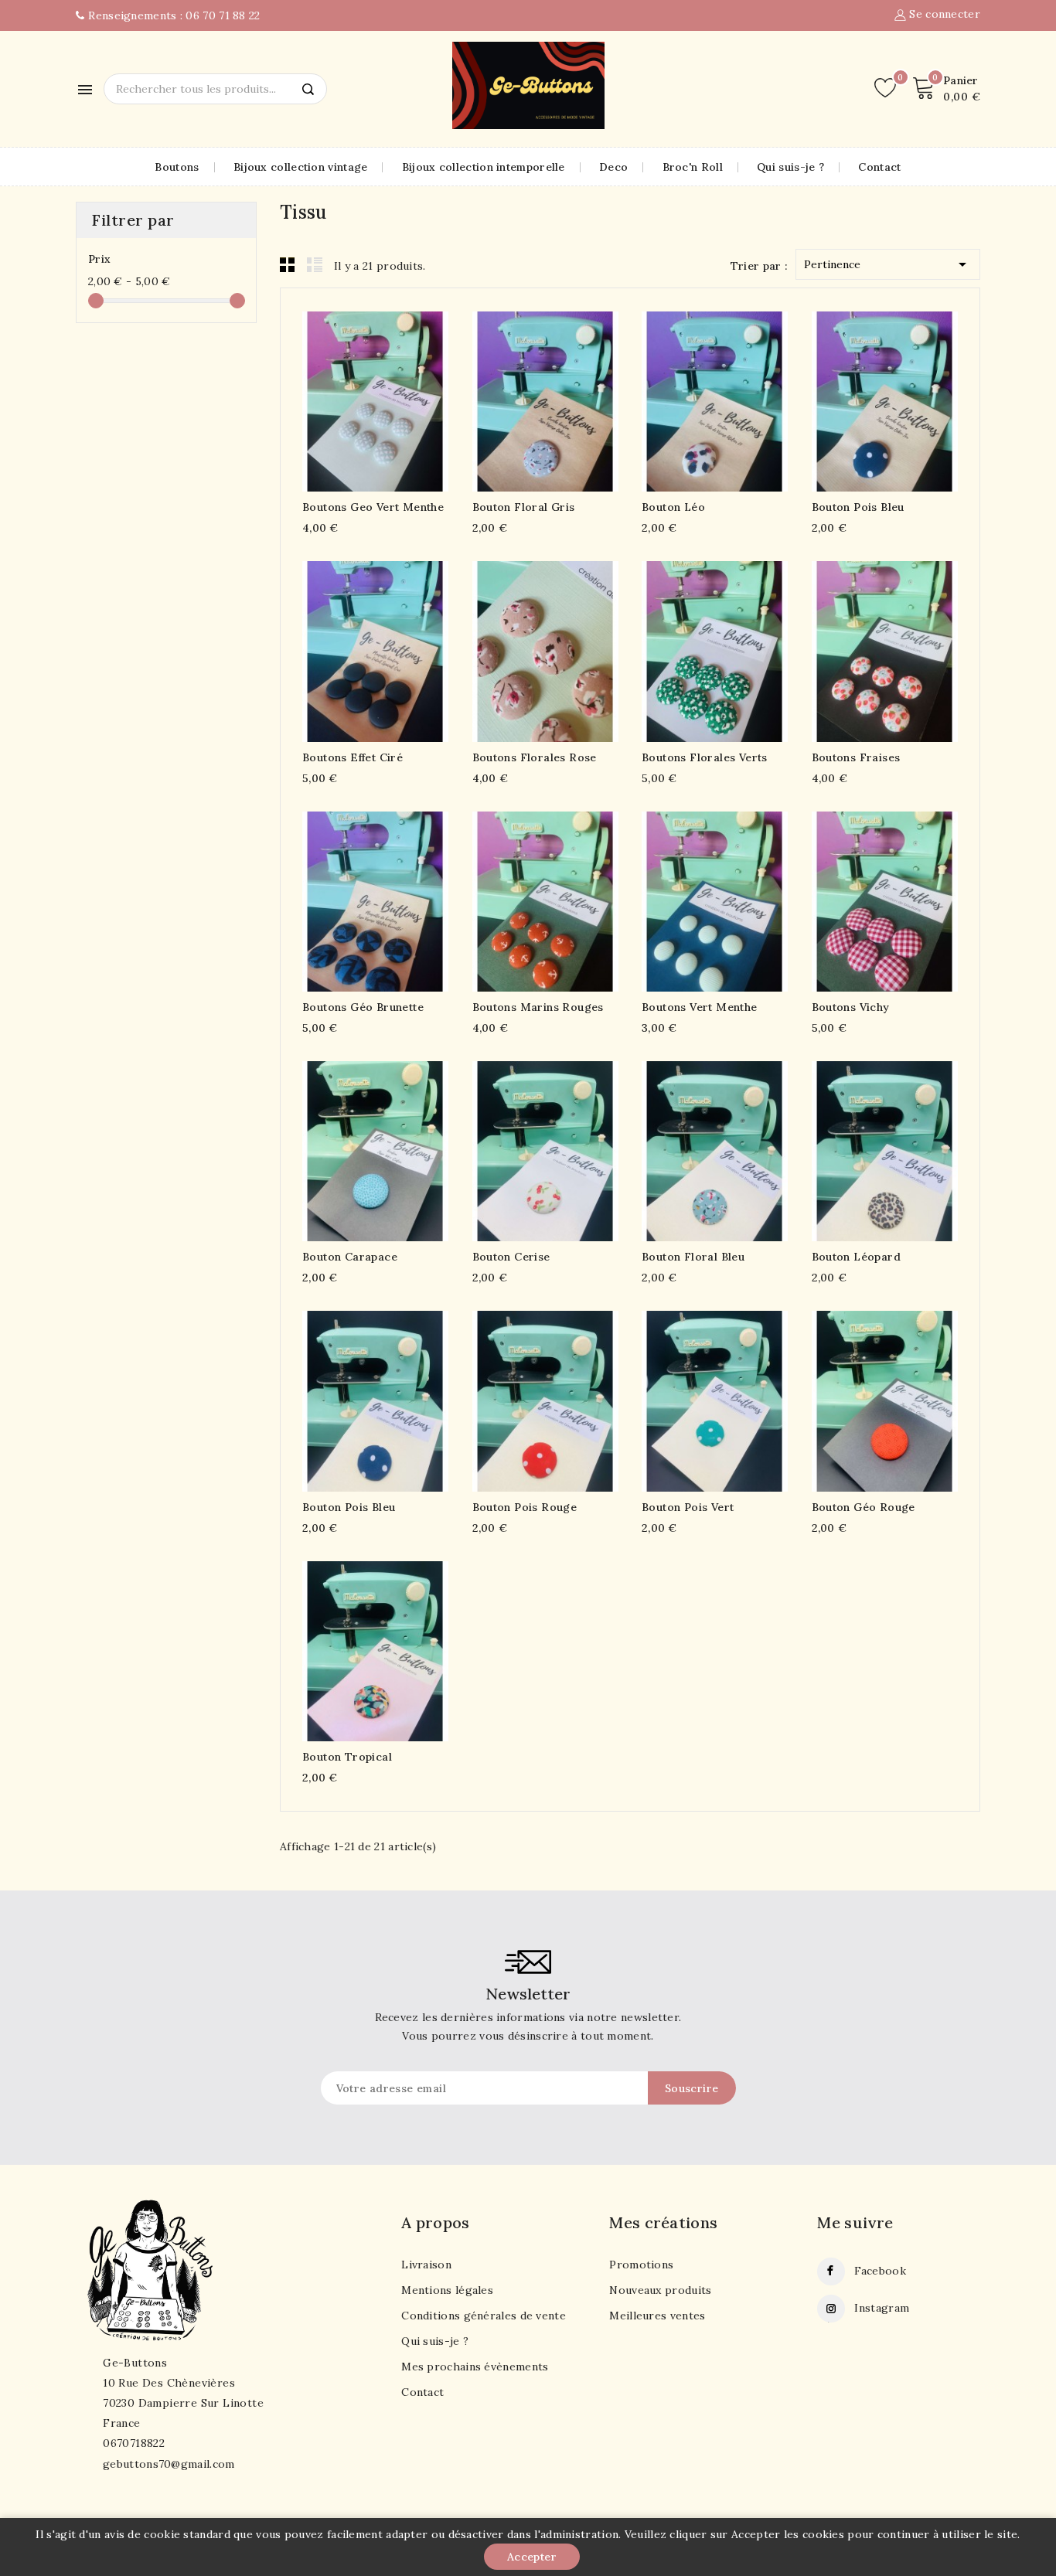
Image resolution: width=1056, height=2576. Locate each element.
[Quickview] (375, 399)
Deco (613, 167)
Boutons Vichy (851, 1007)
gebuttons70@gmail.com (169, 2464)
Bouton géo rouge (864, 1507)
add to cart (345, 399)
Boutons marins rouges (538, 1007)
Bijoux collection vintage (301, 167)
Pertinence (888, 264)
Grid (288, 264)
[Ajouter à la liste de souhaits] (406, 399)
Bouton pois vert (688, 1507)
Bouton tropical (347, 1757)
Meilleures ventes (657, 2316)
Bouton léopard (857, 1257)
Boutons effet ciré (353, 757)
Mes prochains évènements (475, 2367)
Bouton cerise (511, 1257)
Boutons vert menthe (700, 1007)
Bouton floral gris (524, 507)
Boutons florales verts (705, 757)
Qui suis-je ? (790, 167)
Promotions (641, 2265)
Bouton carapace (350, 1257)
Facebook (880, 2271)
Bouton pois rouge (525, 1507)
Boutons (177, 167)
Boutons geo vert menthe (373, 507)
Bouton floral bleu (693, 1257)
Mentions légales (447, 2290)
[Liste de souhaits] (885, 88)
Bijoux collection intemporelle (484, 167)
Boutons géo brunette (363, 1007)
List (315, 264)
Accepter (532, 2557)
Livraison (426, 2265)
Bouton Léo (673, 507)
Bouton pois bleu (858, 507)
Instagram (882, 2308)
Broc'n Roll (693, 167)
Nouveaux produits (660, 2290)
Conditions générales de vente (484, 2316)
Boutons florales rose (535, 757)
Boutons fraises (856, 757)
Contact (879, 167)
